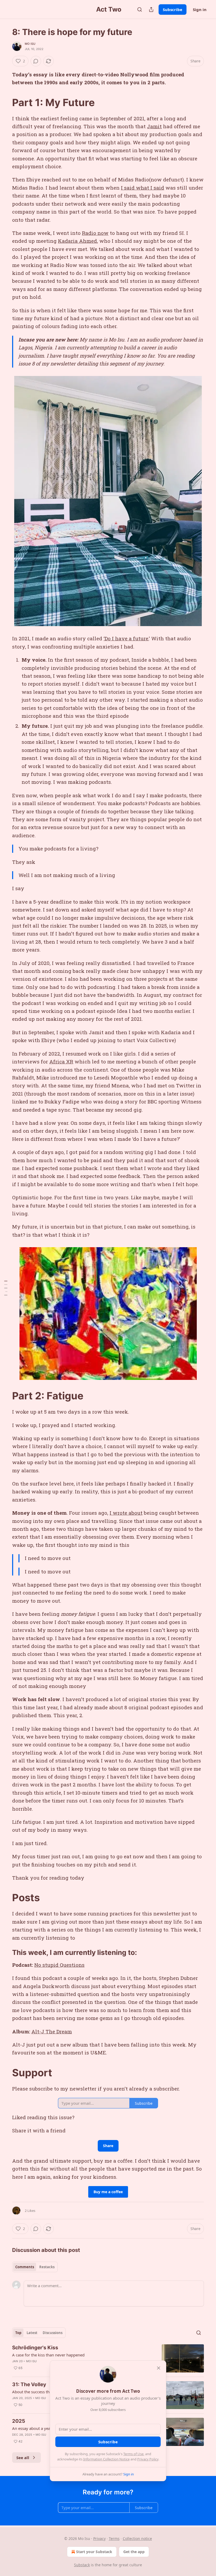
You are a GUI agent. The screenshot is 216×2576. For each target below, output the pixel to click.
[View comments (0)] (36, 61)
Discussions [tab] (53, 2333)
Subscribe (173, 9)
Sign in (200, 9)
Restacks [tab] (47, 2267)
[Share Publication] (151, 9)
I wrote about (126, 1513)
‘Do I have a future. (126, 638)
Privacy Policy (148, 2459)
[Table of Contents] (6, 1288)
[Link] (5, 102)
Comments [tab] (25, 2267)
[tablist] (35, 2267)
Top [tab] (18, 2333)
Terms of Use (133, 2454)
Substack (82, 2565)
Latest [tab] (32, 2333)
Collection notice (137, 2538)
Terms (114, 2538)
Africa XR (61, 1061)
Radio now (95, 233)
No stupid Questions (59, 1965)
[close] (159, 2368)
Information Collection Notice (106, 2459)
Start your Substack (94, 2552)
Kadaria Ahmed (77, 241)
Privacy (99, 2538)
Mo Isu (30, 44)
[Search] (140, 9)
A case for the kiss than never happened (48, 2355)
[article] (108, 2358)
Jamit (154, 126)
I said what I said (143, 188)
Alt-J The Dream (52, 2031)
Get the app (134, 2552)
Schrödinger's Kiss (35, 2348)
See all (23, 2458)
